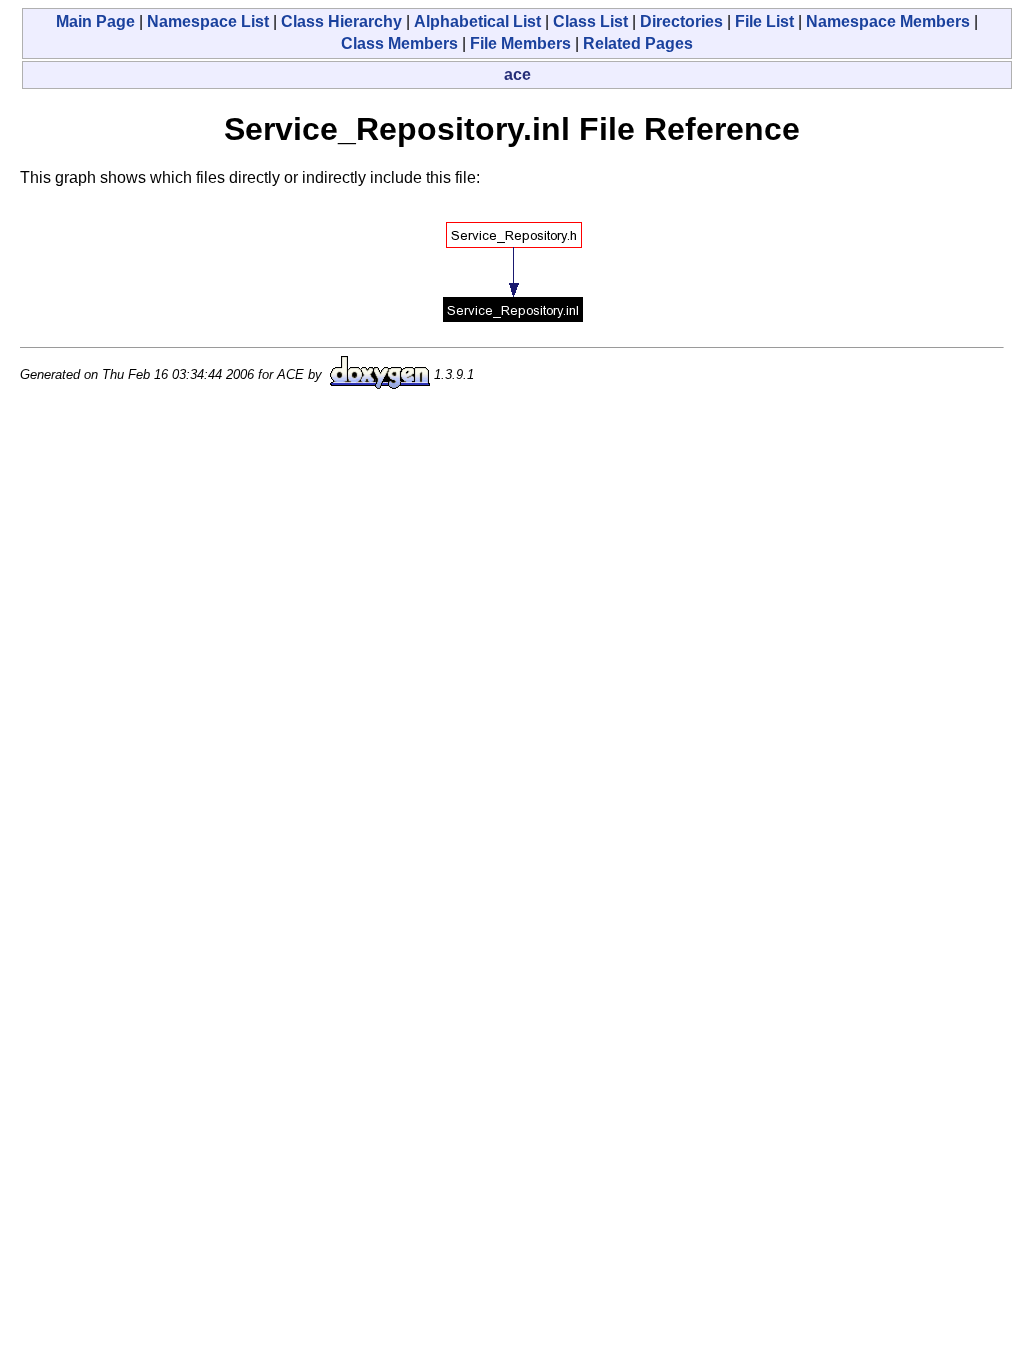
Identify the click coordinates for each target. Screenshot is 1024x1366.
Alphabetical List (477, 21)
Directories (681, 21)
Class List (590, 21)
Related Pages (638, 43)
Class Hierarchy (341, 21)
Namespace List (208, 21)
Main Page (95, 21)
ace (517, 74)
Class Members (399, 43)
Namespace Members (888, 21)
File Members (520, 43)
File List (764, 21)
